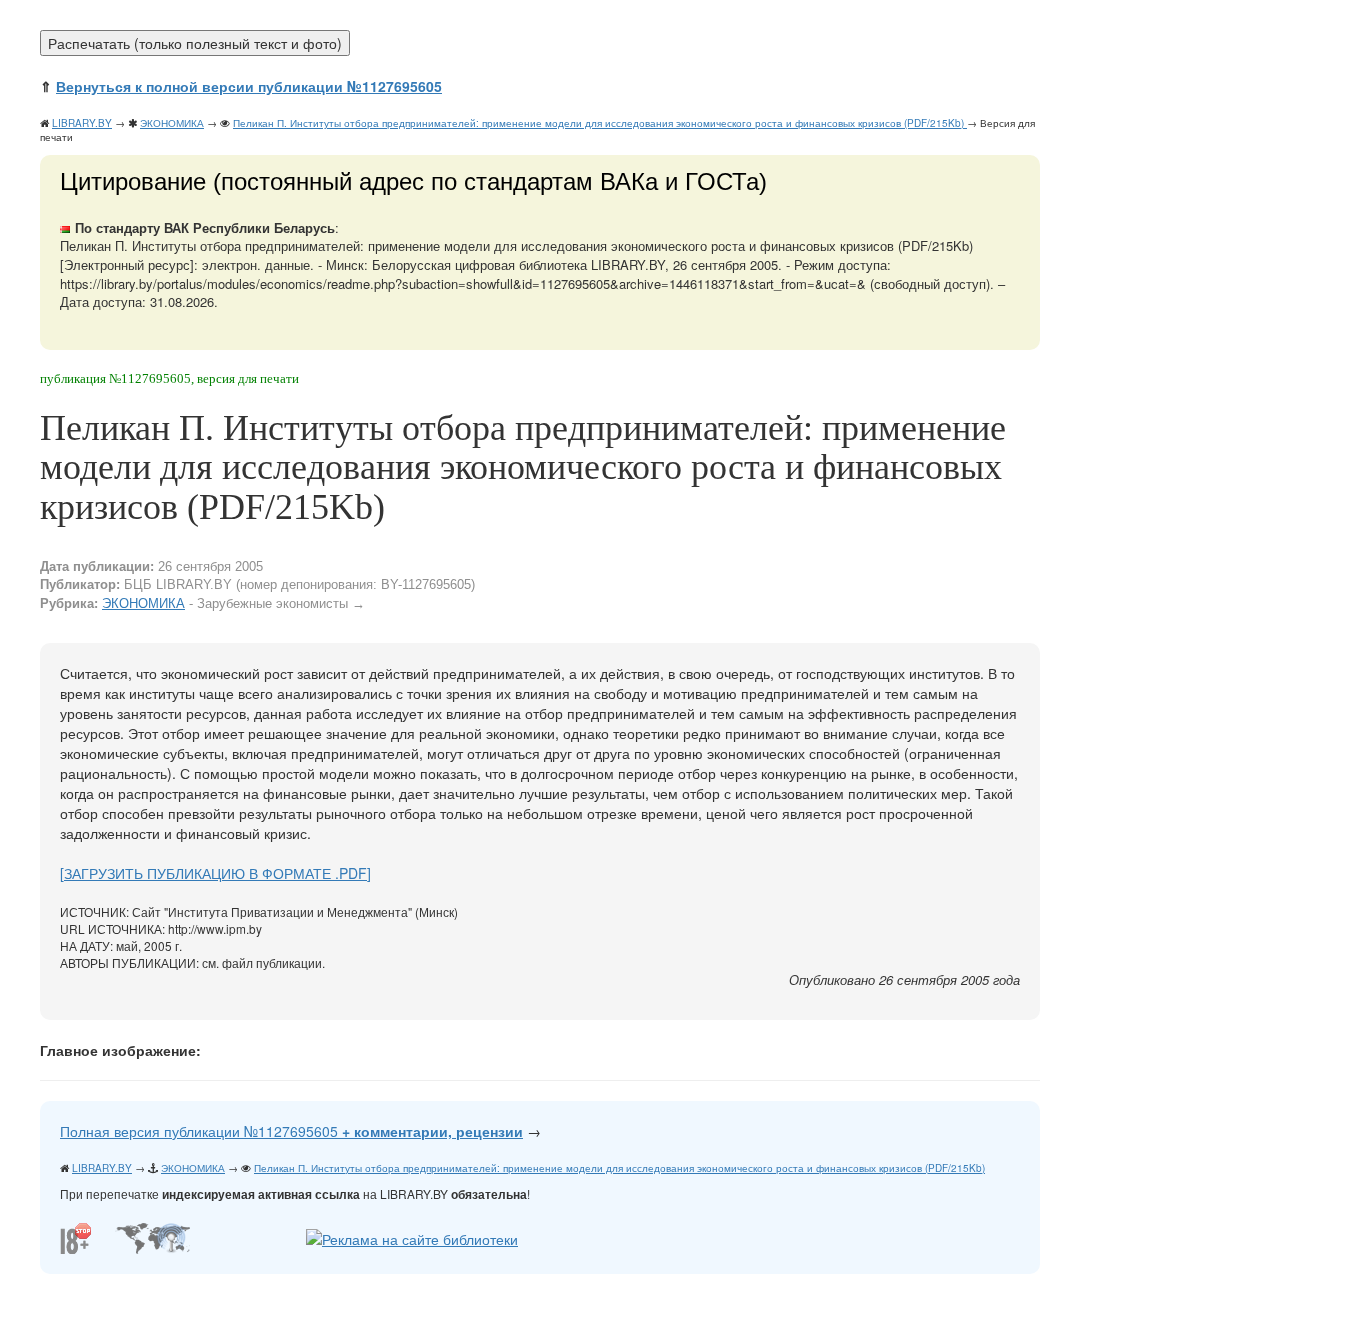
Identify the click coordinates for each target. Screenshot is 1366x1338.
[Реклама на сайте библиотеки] (412, 1236)
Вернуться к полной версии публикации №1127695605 (249, 86)
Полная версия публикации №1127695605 (291, 1131)
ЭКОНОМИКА (172, 123)
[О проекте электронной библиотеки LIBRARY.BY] (80, 1236)
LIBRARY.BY (82, 123)
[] (215, 873)
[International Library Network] (152, 1236)
